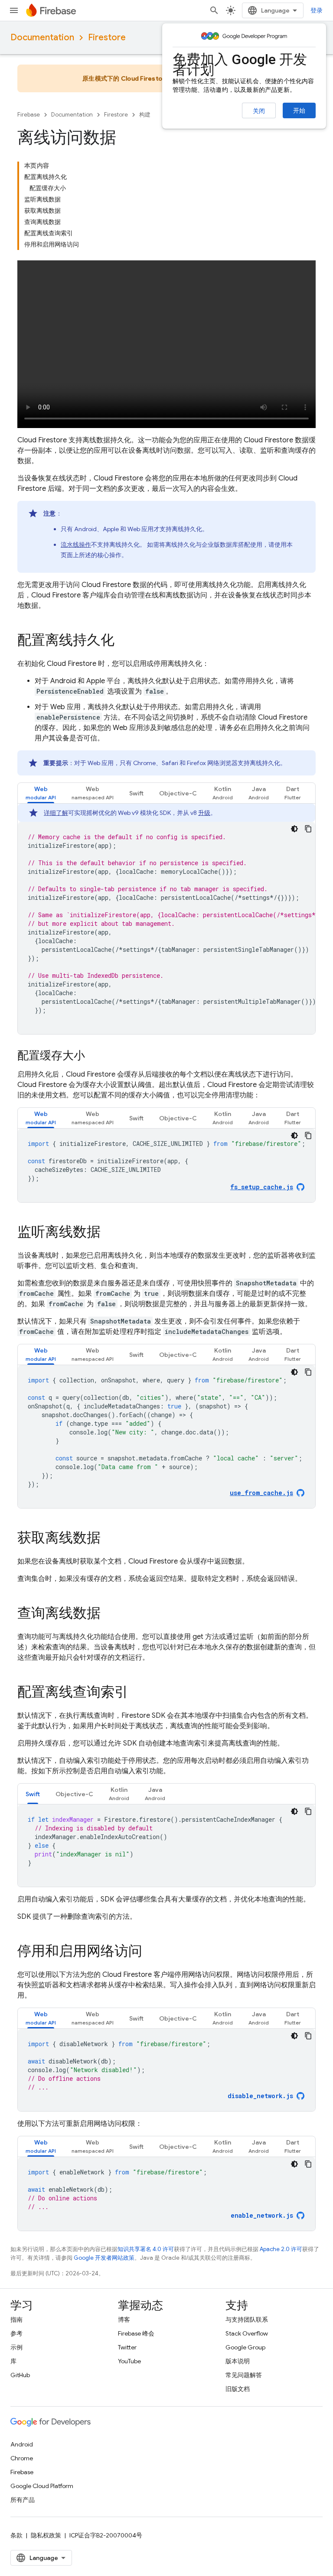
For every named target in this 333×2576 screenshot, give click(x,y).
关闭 (259, 111)
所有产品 (23, 2500)
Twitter (127, 2347)
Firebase (29, 115)
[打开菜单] (14, 10)
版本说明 (238, 2361)
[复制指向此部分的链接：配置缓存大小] (94, 1056)
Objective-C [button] (178, 793)
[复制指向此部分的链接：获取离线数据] (109, 1539)
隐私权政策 (46, 2535)
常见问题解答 (244, 2375)
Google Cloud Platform (42, 2486)
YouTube (129, 2361)
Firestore (107, 37)
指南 (16, 2320)
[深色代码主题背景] (294, 829)
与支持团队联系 (247, 2320)
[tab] (41, 793)
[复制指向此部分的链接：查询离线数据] (109, 1614)
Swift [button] (136, 793)
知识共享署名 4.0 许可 (146, 2249)
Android (22, 2444)
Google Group (245, 2347)
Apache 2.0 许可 (281, 2249)
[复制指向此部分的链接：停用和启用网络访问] (151, 1952)
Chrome (22, 2458)
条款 (16, 2535)
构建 (145, 115)
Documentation (42, 37)
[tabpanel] (166, 919)
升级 (204, 813)
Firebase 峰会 (136, 2333)
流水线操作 (76, 545)
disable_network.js (260, 2096)
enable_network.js (262, 2215)
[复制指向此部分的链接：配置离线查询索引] (137, 1693)
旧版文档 (238, 2389)
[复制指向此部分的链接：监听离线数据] (109, 1233)
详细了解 (56, 813)
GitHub (20, 2375)
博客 (124, 2320)
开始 (299, 110)
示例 (16, 2347)
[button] (41, 793)
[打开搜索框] (214, 10)
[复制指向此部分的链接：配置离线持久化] (123, 641)
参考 (16, 2333)
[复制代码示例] (308, 829)
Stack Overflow (247, 2333)
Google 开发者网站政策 (104, 2258)
